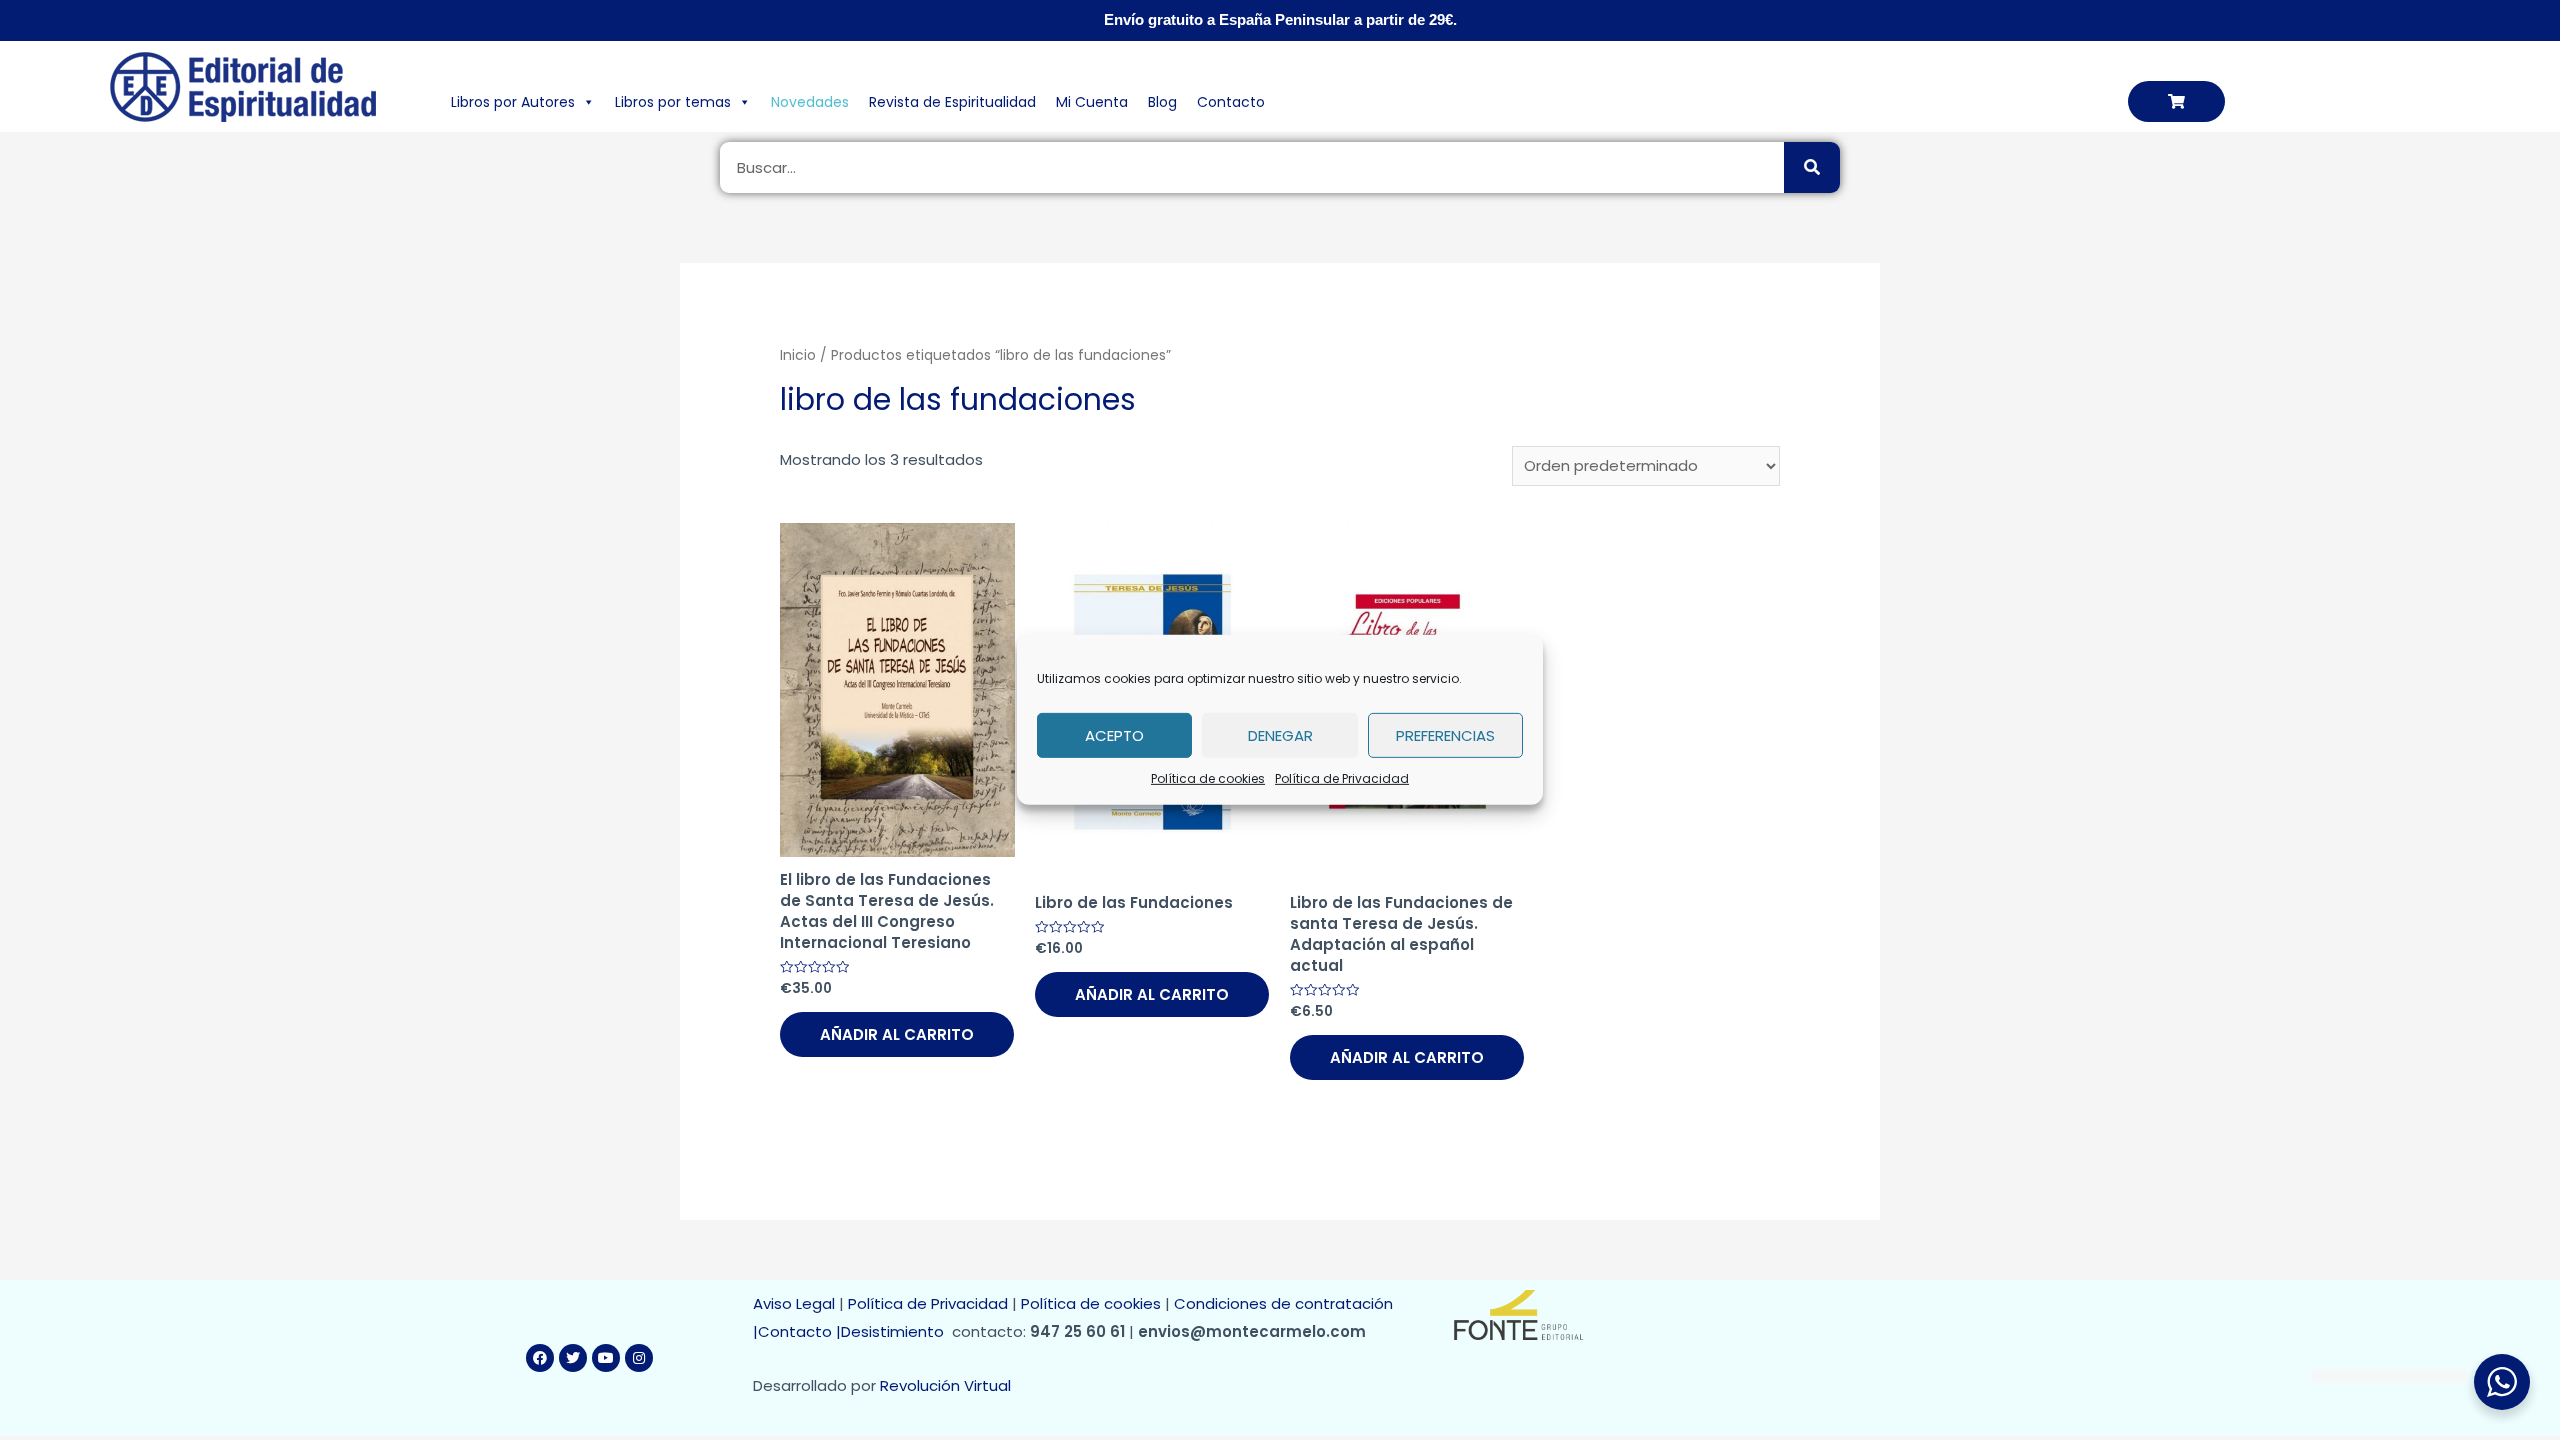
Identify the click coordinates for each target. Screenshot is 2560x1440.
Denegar (1280, 734)
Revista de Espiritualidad (952, 102)
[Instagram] (639, 1358)
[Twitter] (573, 1358)
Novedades (810, 102)
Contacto (1231, 102)
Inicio (798, 355)
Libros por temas (673, 102)
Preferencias (1445, 734)
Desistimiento (896, 1331)
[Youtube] (606, 1358)
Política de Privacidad (1342, 778)
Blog (1162, 102)
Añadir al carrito (897, 1034)
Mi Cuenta (1092, 102)
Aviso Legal (794, 1303)
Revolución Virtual (945, 1385)
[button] (2176, 101)
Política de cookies (1208, 778)
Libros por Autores (513, 102)
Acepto (1114, 734)
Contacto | (799, 1331)
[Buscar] (1812, 167)
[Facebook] (540, 1358)
